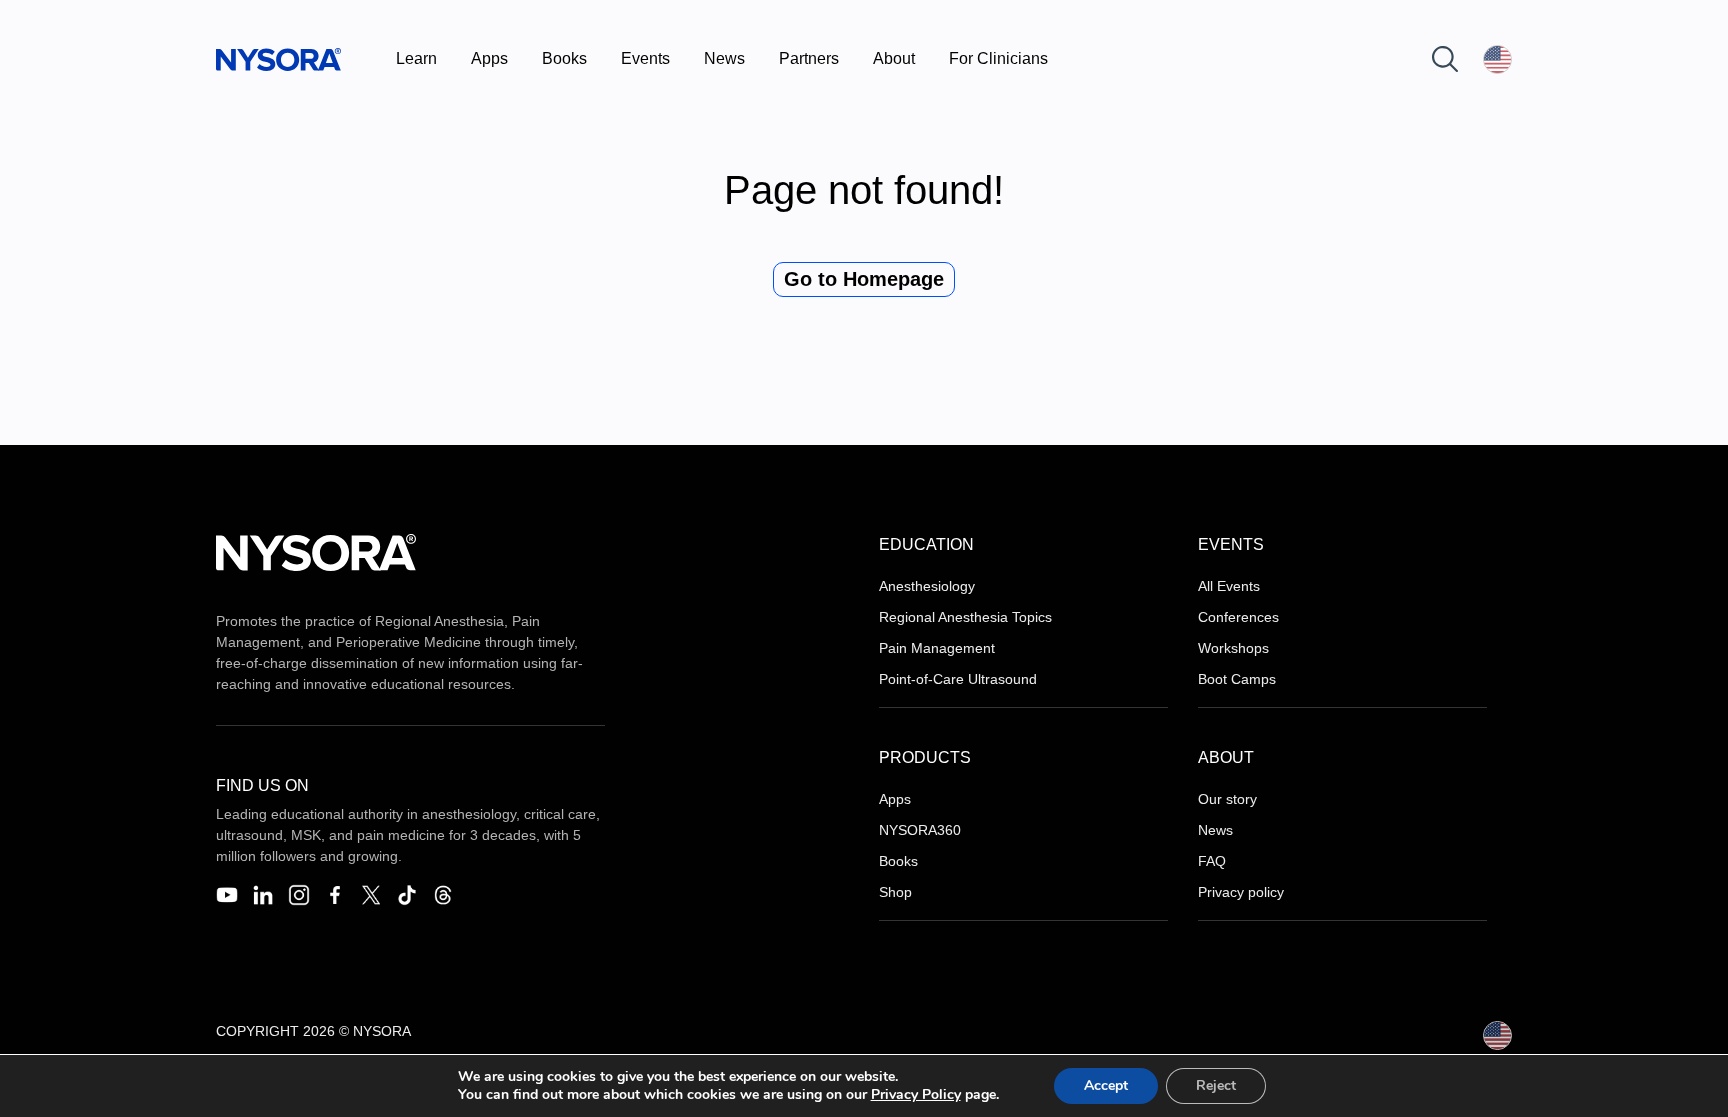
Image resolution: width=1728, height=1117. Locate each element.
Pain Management (937, 648)
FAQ (1212, 861)
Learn (416, 58)
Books (564, 58)
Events (645, 58)
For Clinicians (998, 58)
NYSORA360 (920, 830)
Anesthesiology (927, 586)
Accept (1106, 1085)
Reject (1216, 1085)
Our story (1227, 799)
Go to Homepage (864, 279)
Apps (489, 58)
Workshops (1233, 648)
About (894, 58)
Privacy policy (1241, 892)
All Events (1229, 586)
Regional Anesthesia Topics (965, 617)
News (724, 58)
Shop (895, 892)
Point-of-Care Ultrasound (958, 679)
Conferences (1238, 617)
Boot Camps (1237, 679)
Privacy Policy (916, 1094)
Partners (809, 58)
